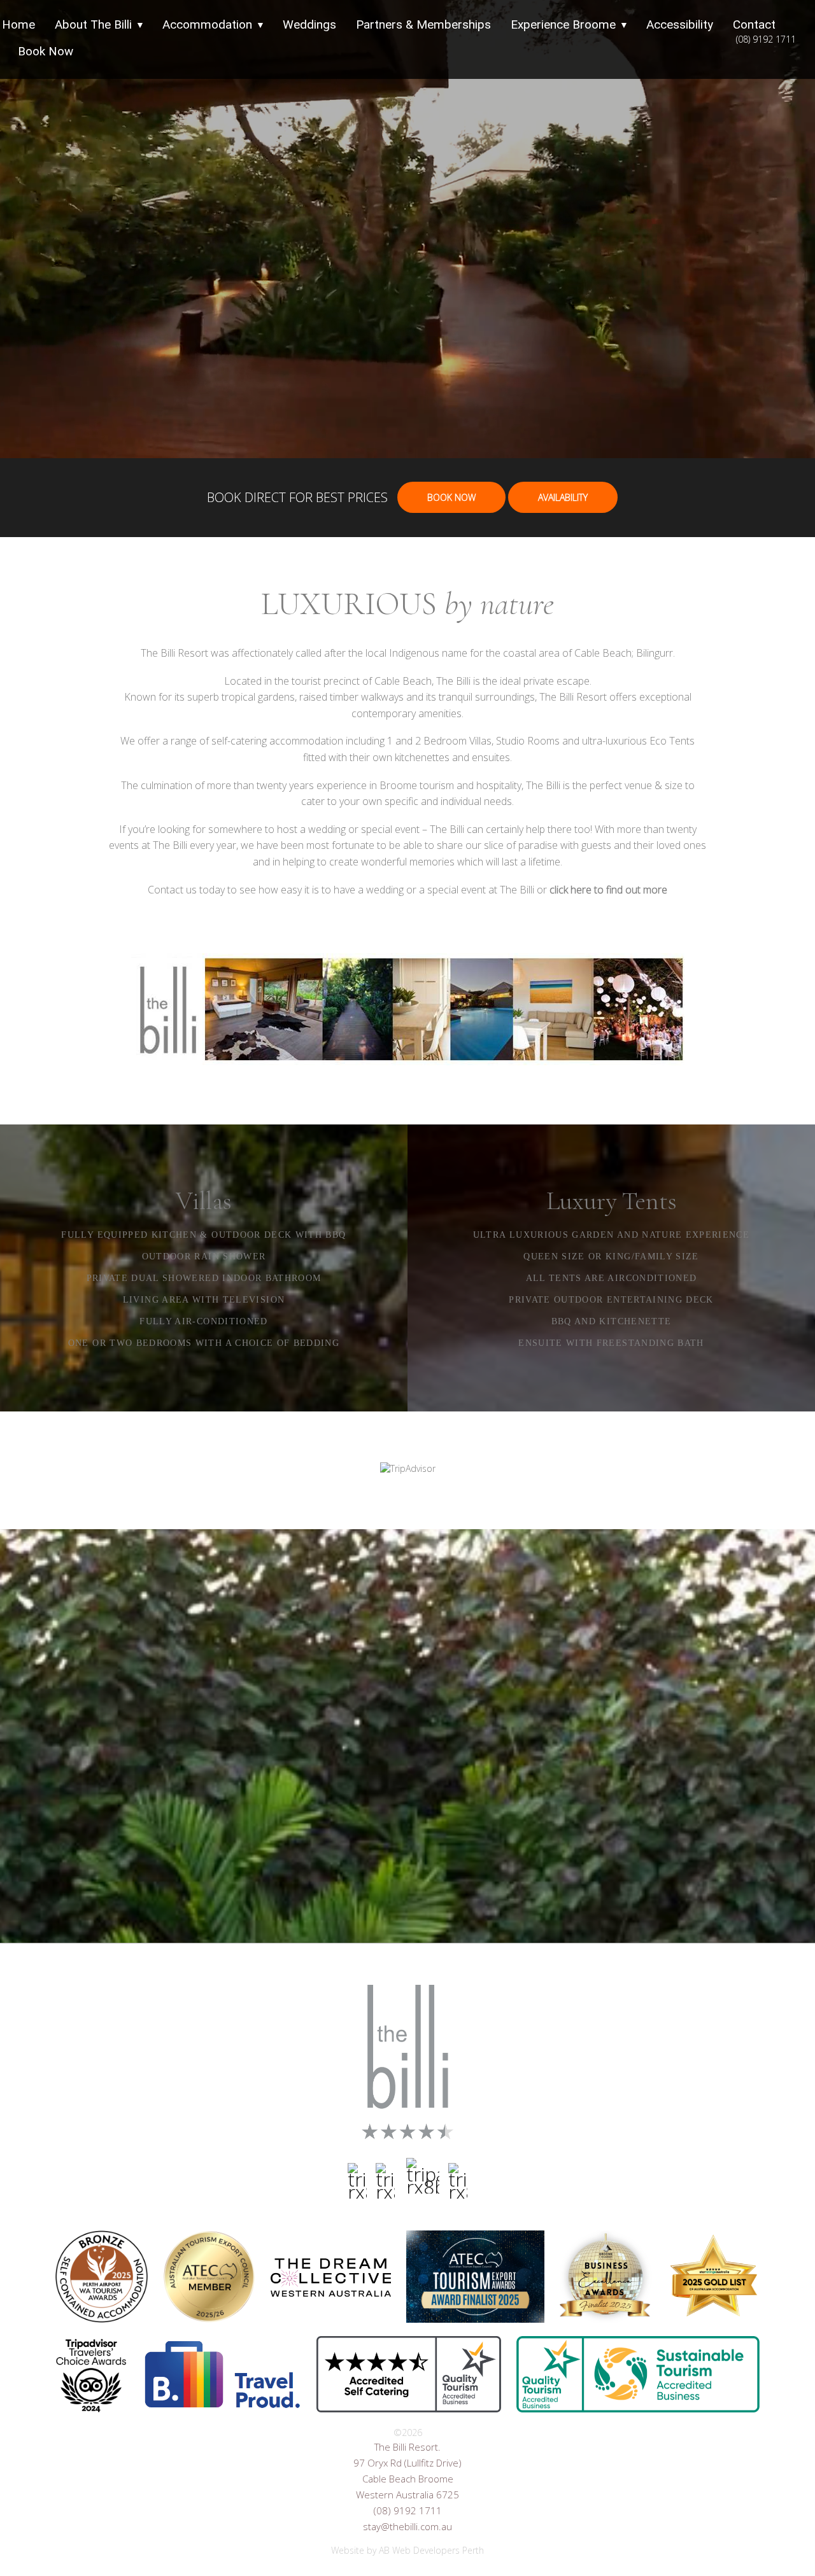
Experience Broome (563, 24)
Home (18, 24)
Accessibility (680, 24)
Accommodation (207, 24)
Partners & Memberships (423, 24)
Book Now (46, 51)
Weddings (309, 24)
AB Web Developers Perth (431, 2550)
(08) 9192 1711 (766, 39)
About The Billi (93, 24)
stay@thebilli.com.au (407, 2526)
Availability (563, 497)
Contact (754, 24)
